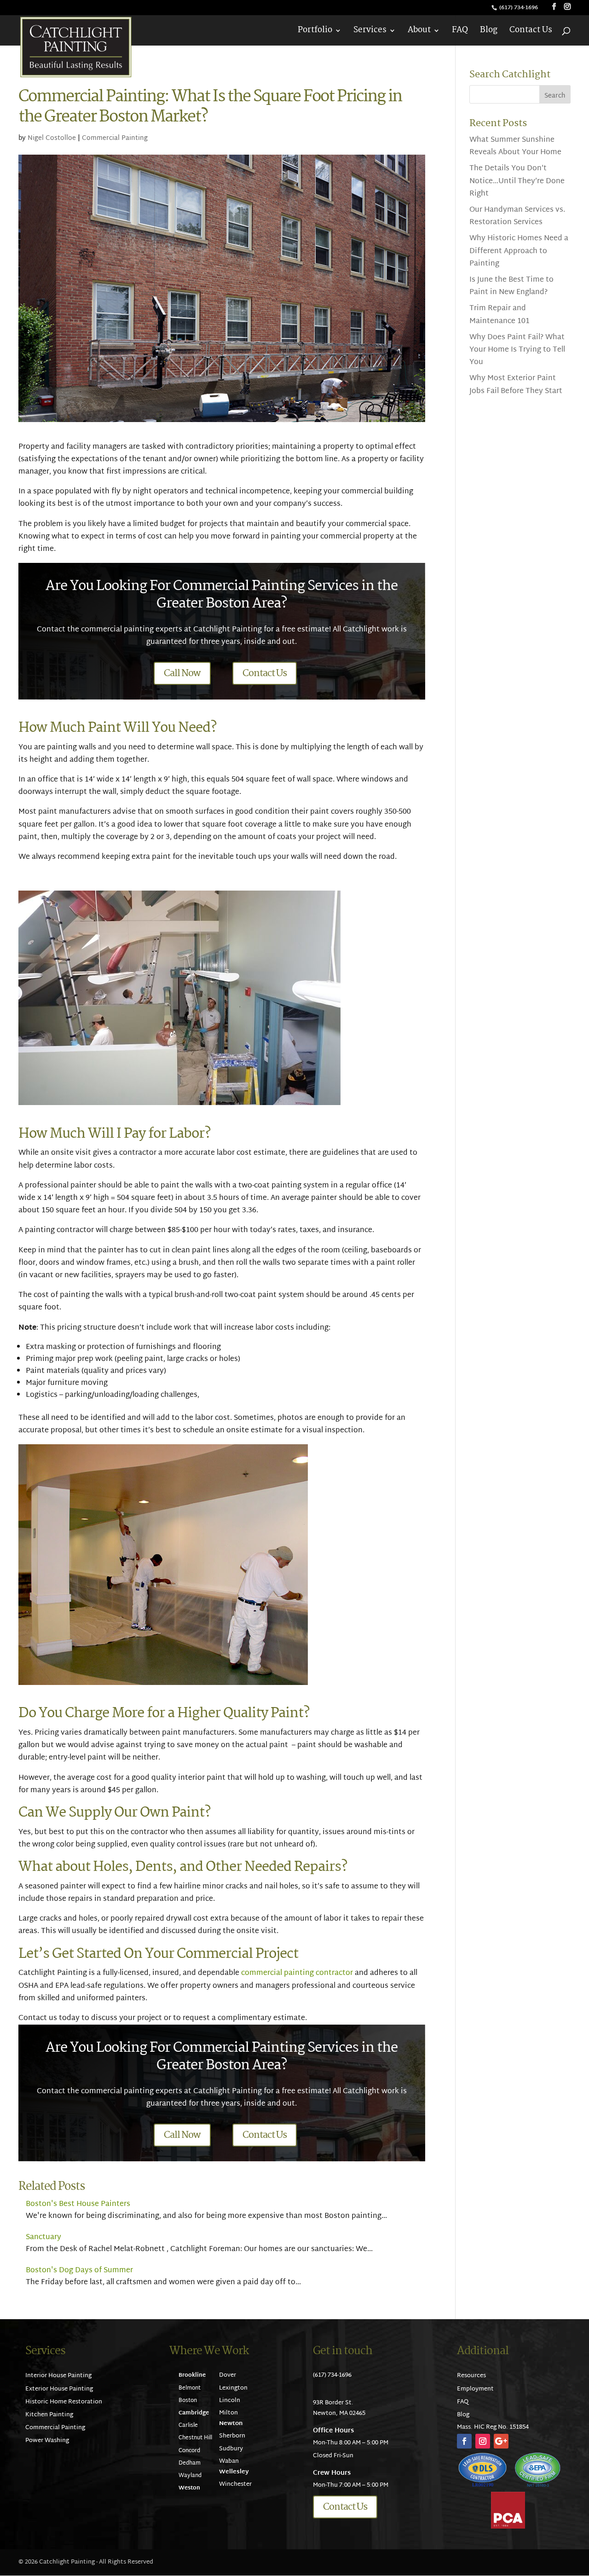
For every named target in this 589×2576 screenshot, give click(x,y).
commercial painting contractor (297, 1973)
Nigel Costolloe (52, 138)
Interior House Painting (58, 2376)
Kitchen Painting (49, 2415)
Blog (489, 32)
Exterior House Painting (59, 2389)
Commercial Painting (115, 138)
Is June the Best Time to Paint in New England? (511, 286)
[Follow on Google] (501, 2441)
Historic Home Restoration (64, 2402)
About (419, 32)
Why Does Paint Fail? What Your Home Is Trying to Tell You (517, 350)
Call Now (182, 673)
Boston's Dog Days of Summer (79, 2271)
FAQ (460, 32)
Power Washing (47, 2441)
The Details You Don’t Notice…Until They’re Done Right (517, 181)
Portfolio (315, 32)
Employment (475, 2389)
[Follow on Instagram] (483, 2441)
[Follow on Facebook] (464, 2441)
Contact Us (531, 32)
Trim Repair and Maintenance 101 (499, 315)
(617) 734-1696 (519, 8)
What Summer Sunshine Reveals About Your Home (515, 146)
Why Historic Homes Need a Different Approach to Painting (519, 251)
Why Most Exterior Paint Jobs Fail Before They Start (516, 385)
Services (370, 32)
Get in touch (343, 2351)
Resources (471, 2376)
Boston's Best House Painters (78, 2204)
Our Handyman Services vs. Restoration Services (517, 216)
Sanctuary (43, 2237)
